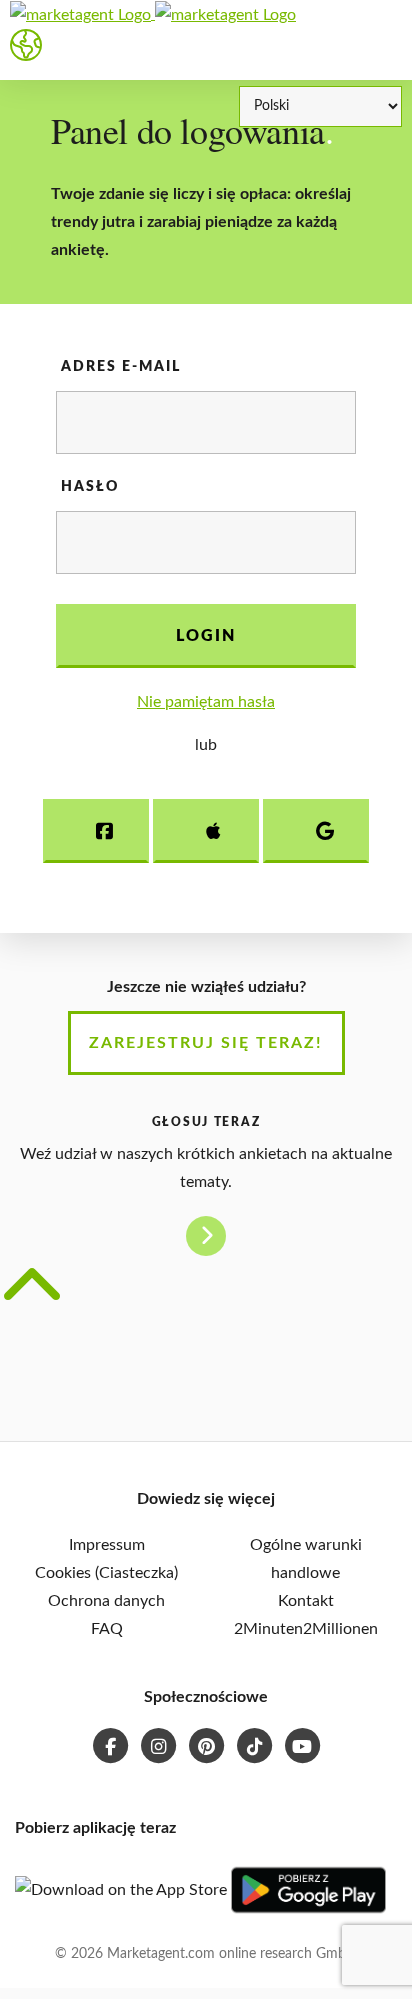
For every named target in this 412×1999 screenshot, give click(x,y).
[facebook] (112, 1743)
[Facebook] (96, 831)
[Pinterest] (208, 1743)
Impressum (107, 1545)
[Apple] (206, 831)
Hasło (90, 487)
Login (206, 636)
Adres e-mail (121, 367)
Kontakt (306, 1601)
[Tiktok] (256, 1743)
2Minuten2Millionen (306, 1629)
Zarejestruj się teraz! (206, 1043)
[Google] (316, 831)
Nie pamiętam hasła (206, 702)
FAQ (107, 1629)
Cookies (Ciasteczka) (106, 1573)
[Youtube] (302, 1743)
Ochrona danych (106, 1601)
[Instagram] (160, 1743)
